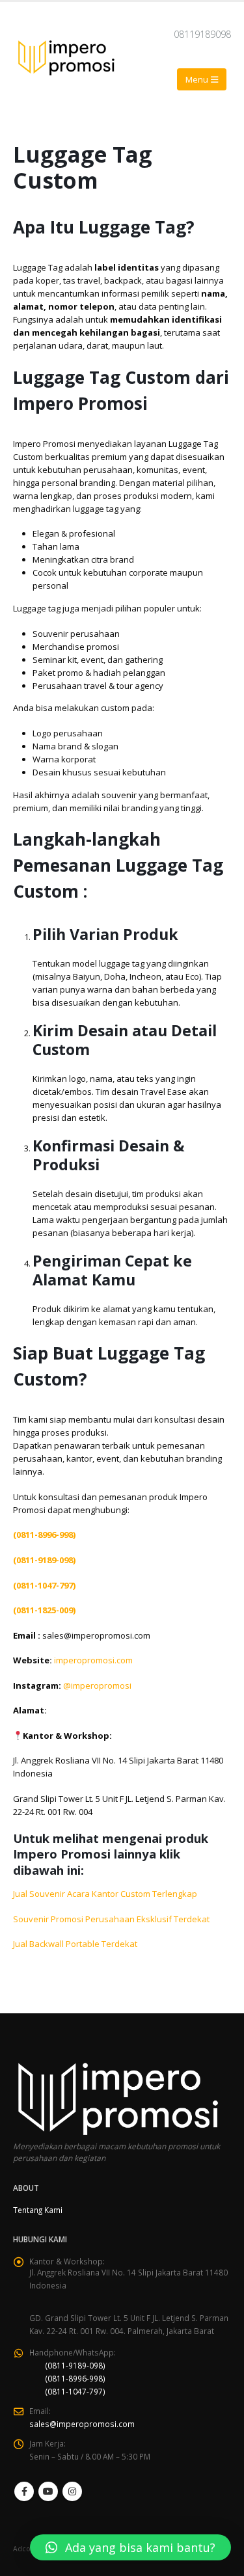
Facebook (24, 2491)
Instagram (72, 2491)
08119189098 (202, 34)
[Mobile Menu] (202, 79)
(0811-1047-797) (75, 2391)
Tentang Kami (38, 2210)
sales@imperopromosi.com (82, 2424)
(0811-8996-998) (75, 2378)
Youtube (48, 2491)
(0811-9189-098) (75, 2365)
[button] (130, 2547)
